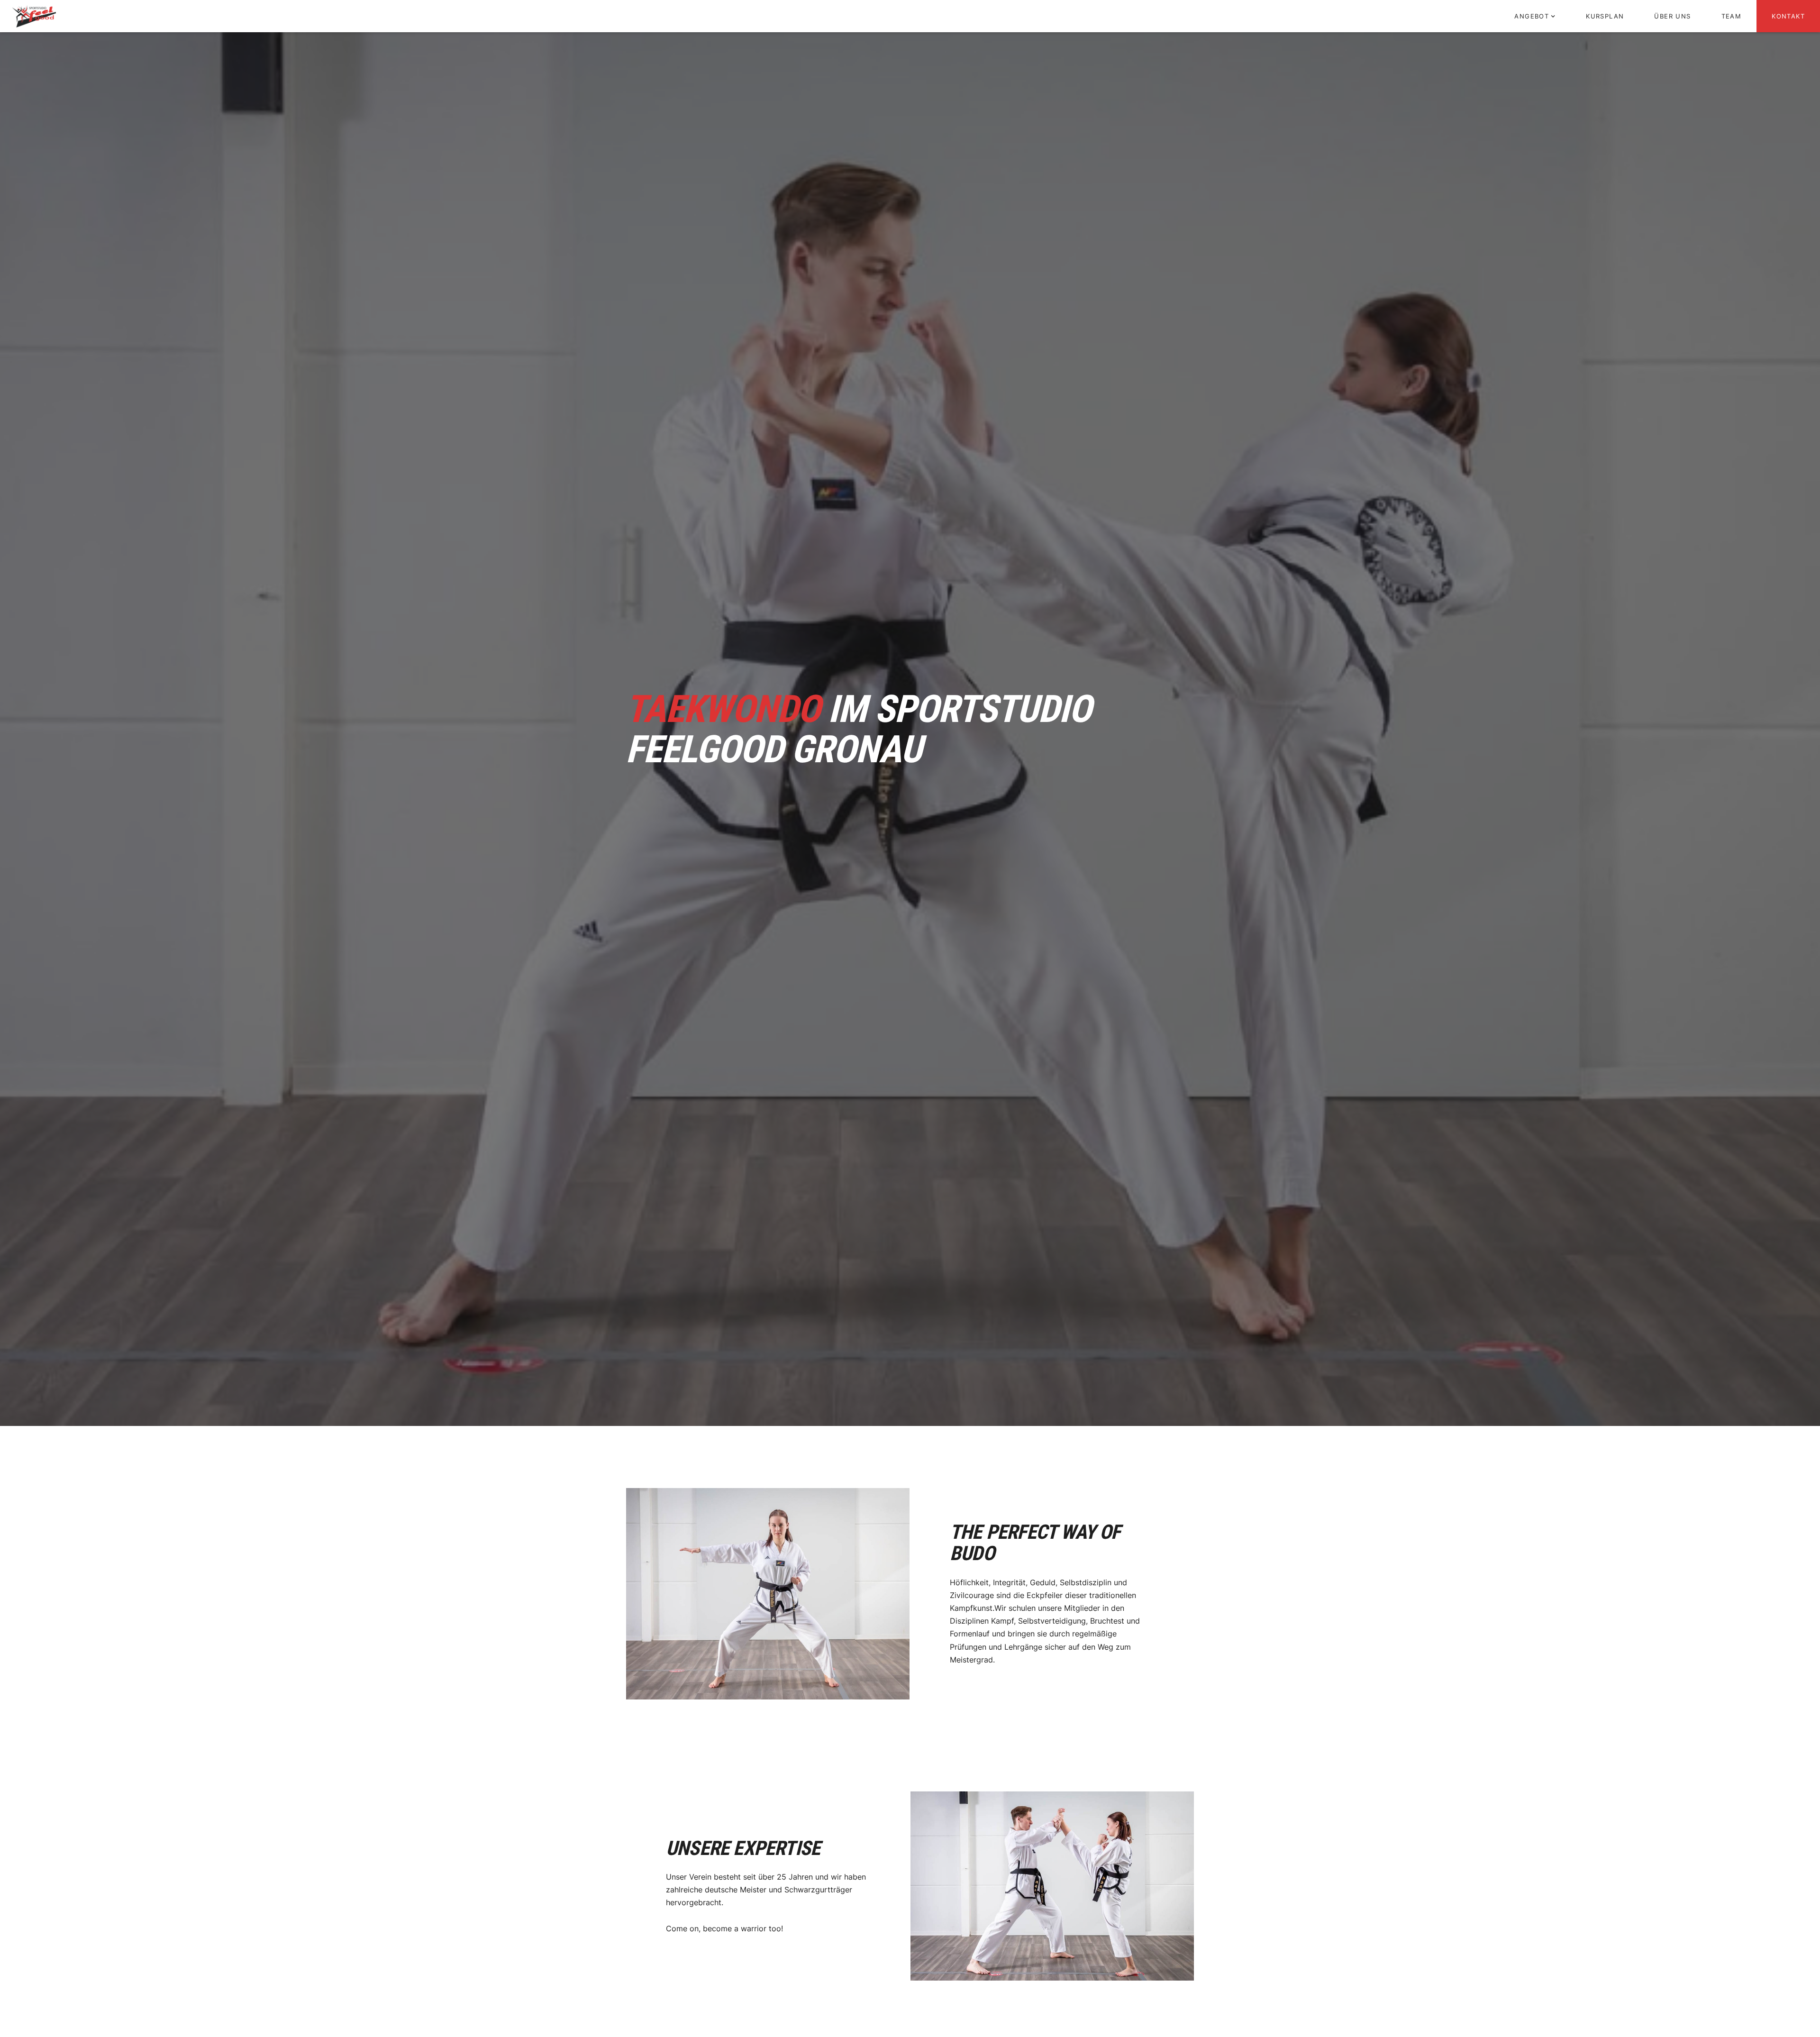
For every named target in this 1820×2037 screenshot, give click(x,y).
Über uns (1672, 16)
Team (1732, 16)
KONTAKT (1788, 16)
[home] (34, 16)
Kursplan (1605, 16)
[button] (1535, 16)
